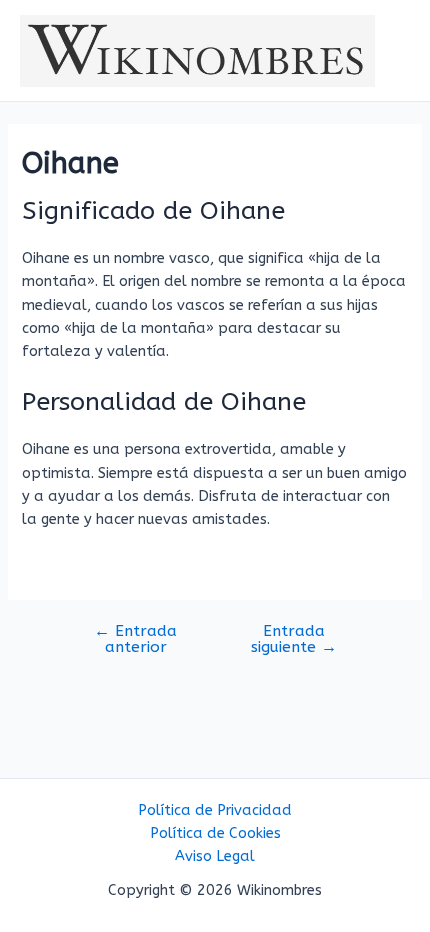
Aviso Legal (215, 856)
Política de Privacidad (215, 810)
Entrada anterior (135, 639)
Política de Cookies (215, 833)
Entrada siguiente (294, 639)
